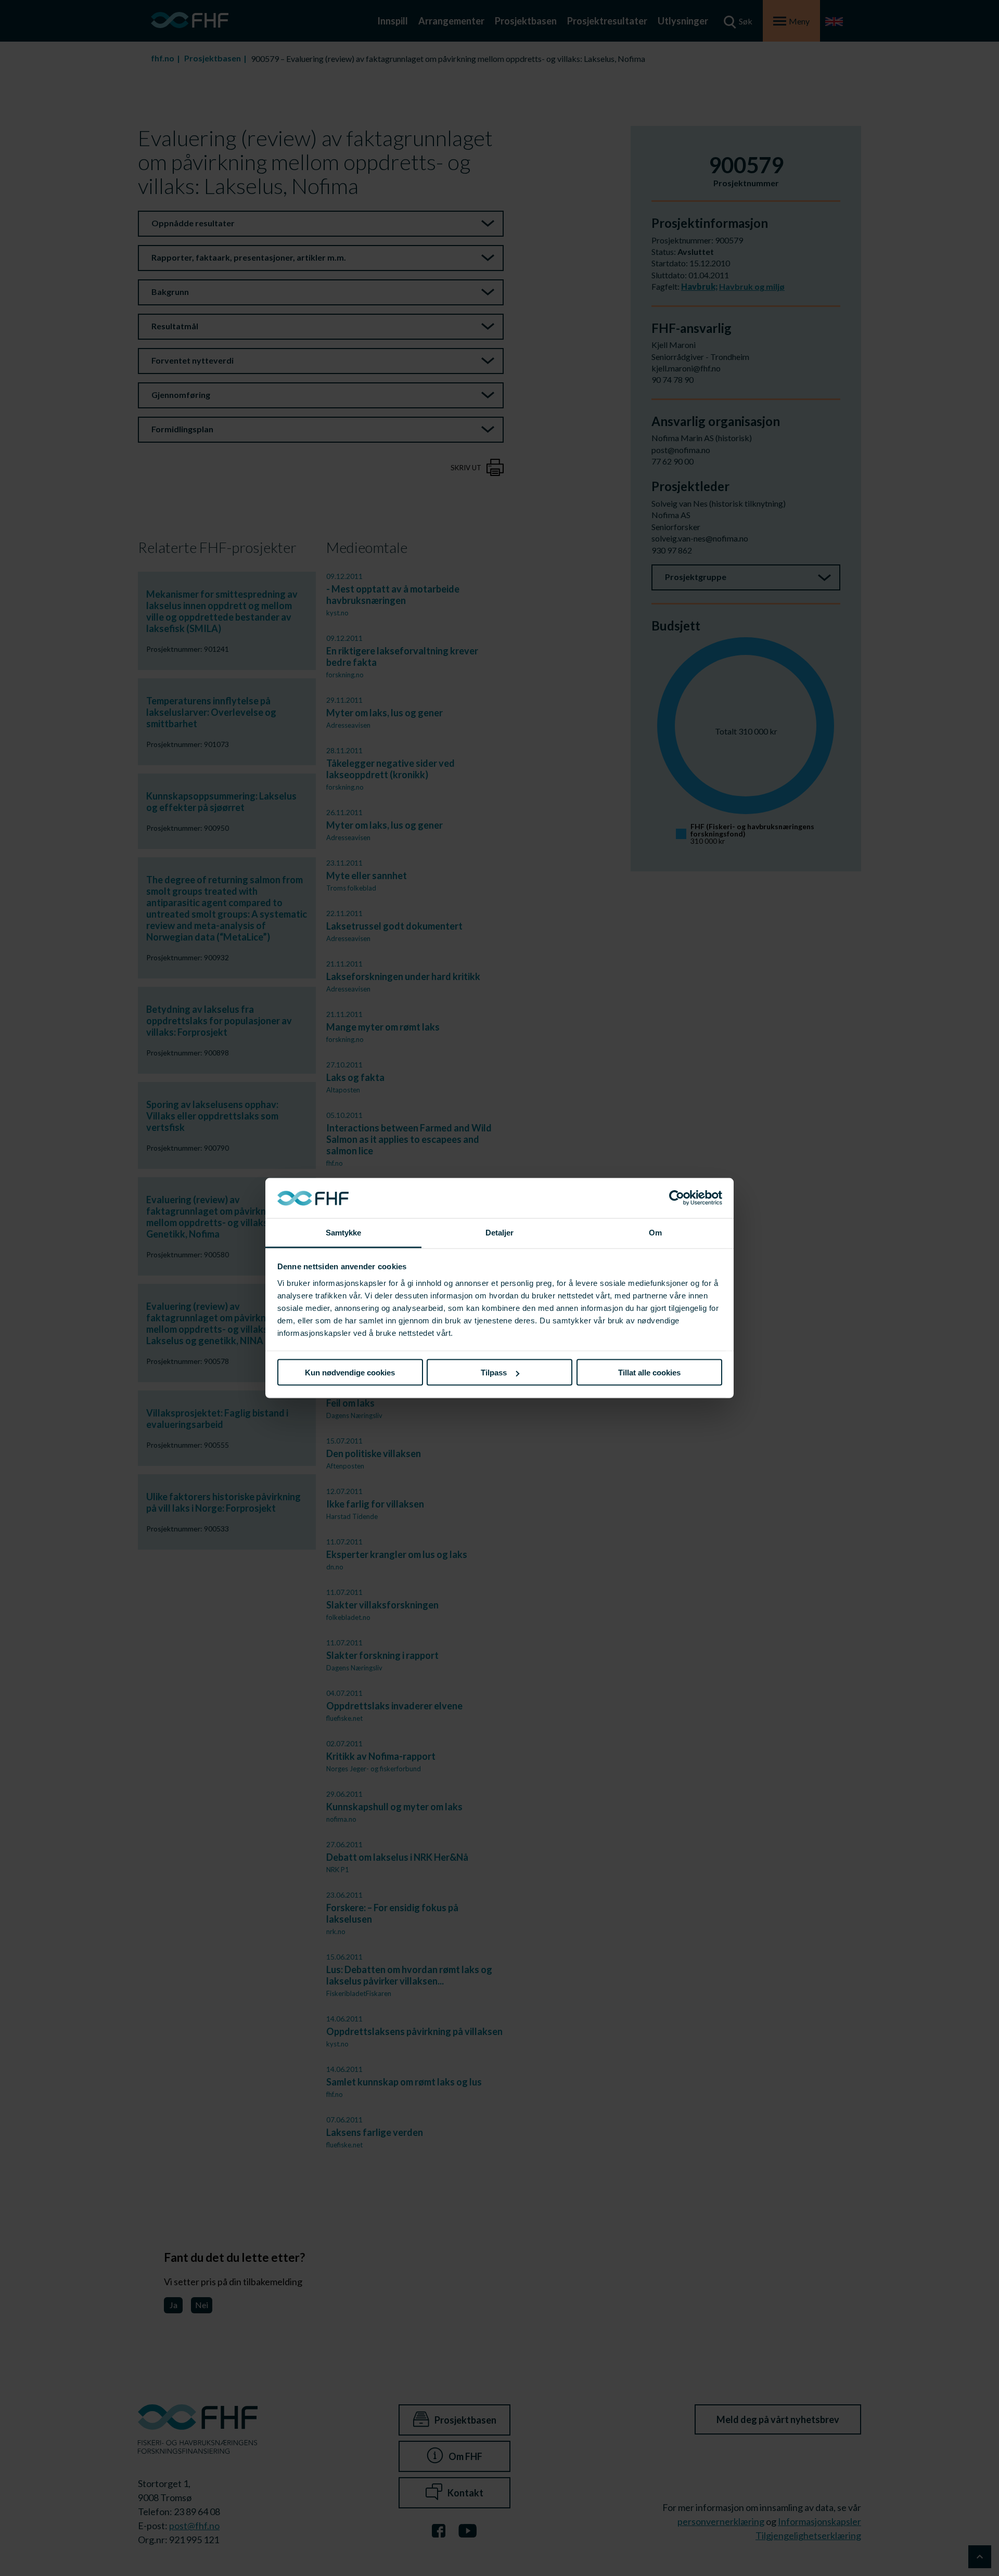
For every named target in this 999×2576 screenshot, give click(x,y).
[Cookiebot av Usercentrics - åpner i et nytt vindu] (677, 1198)
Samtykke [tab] (344, 1232)
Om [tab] (655, 1232)
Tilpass (494, 1373)
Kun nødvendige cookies (350, 1373)
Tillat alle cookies (649, 1373)
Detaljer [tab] (500, 1232)
